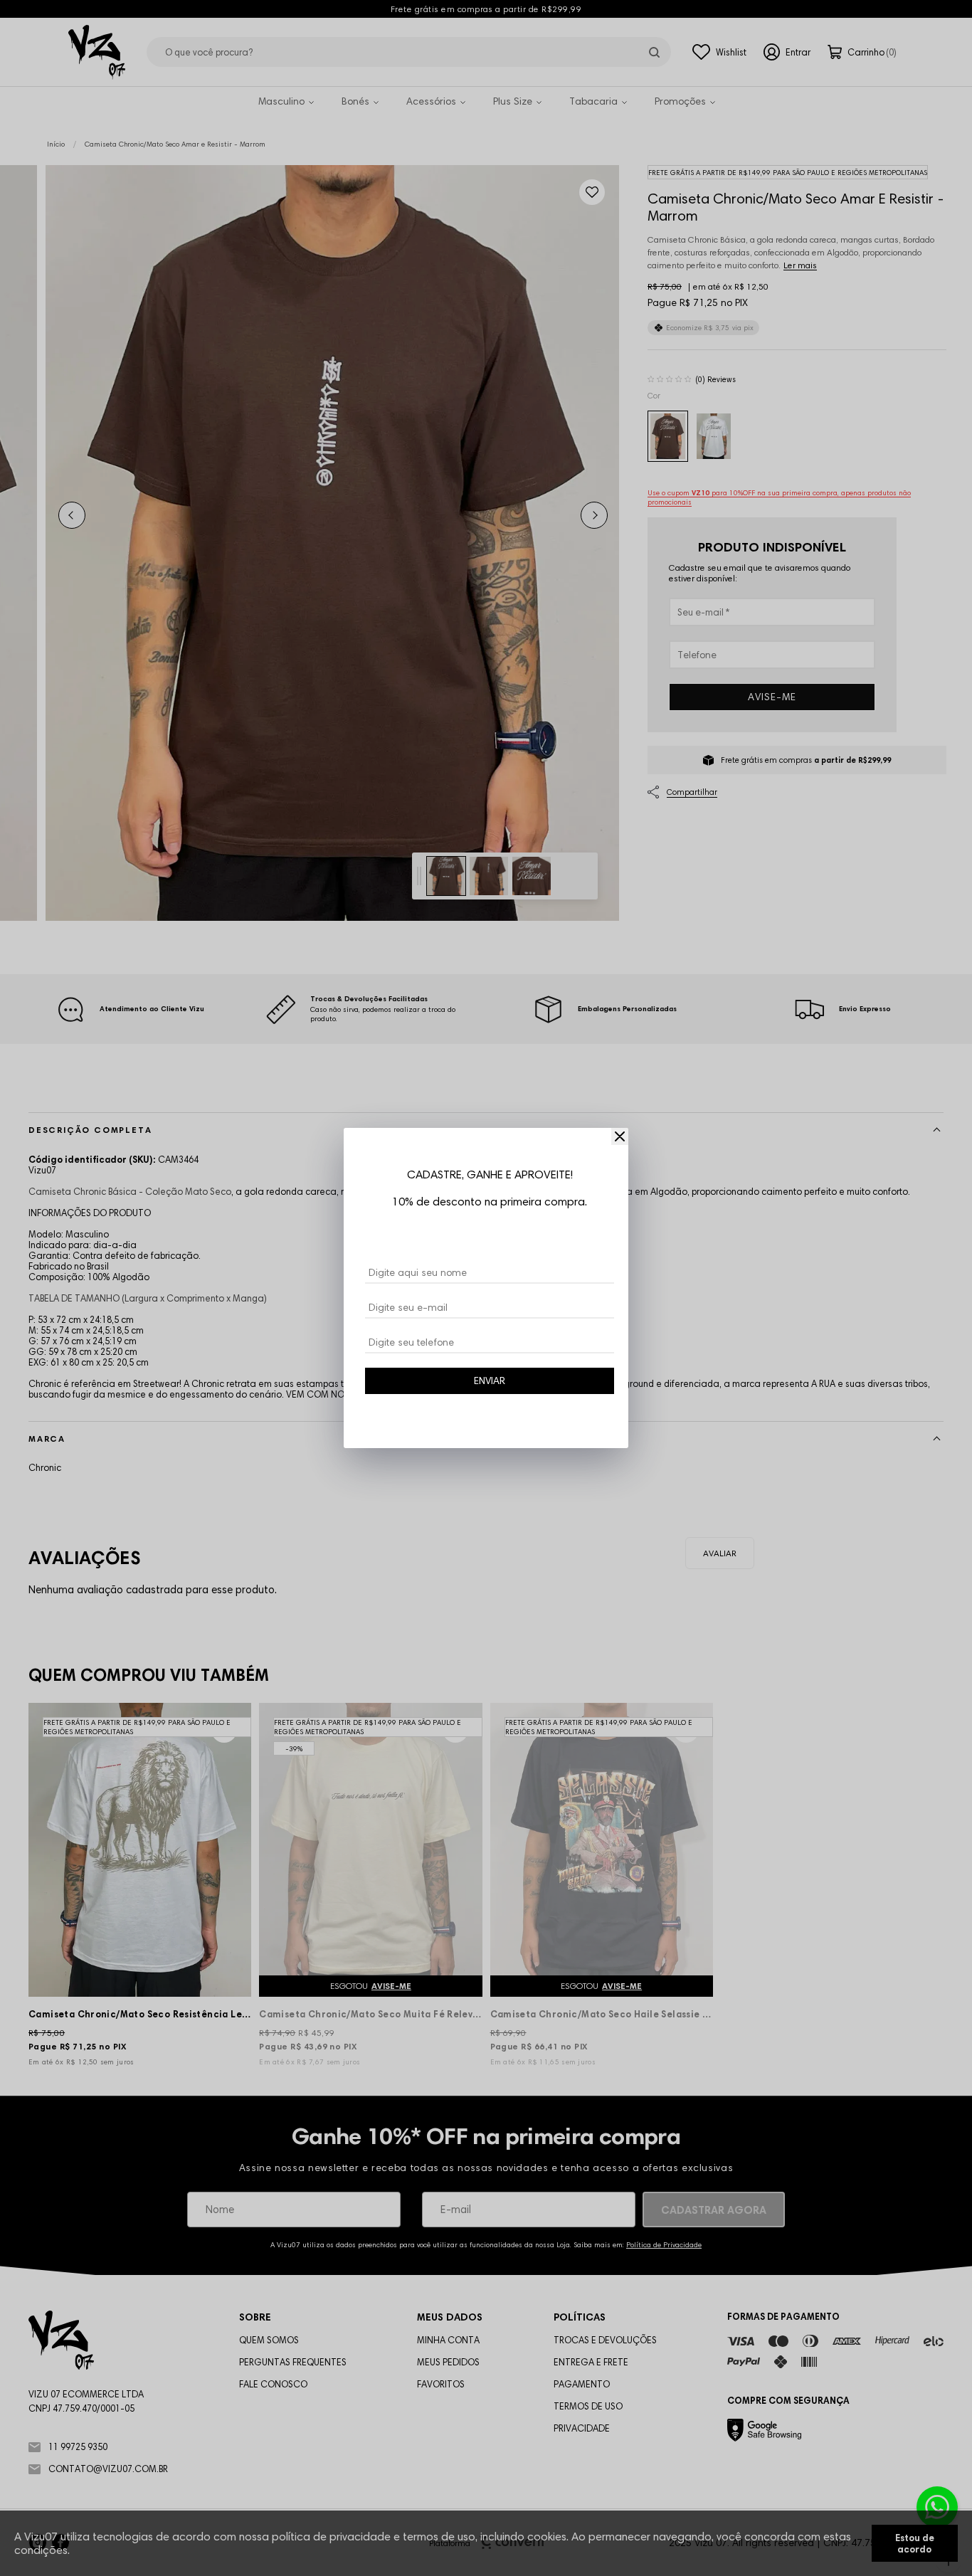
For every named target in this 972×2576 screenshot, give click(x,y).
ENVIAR (490, 1381)
